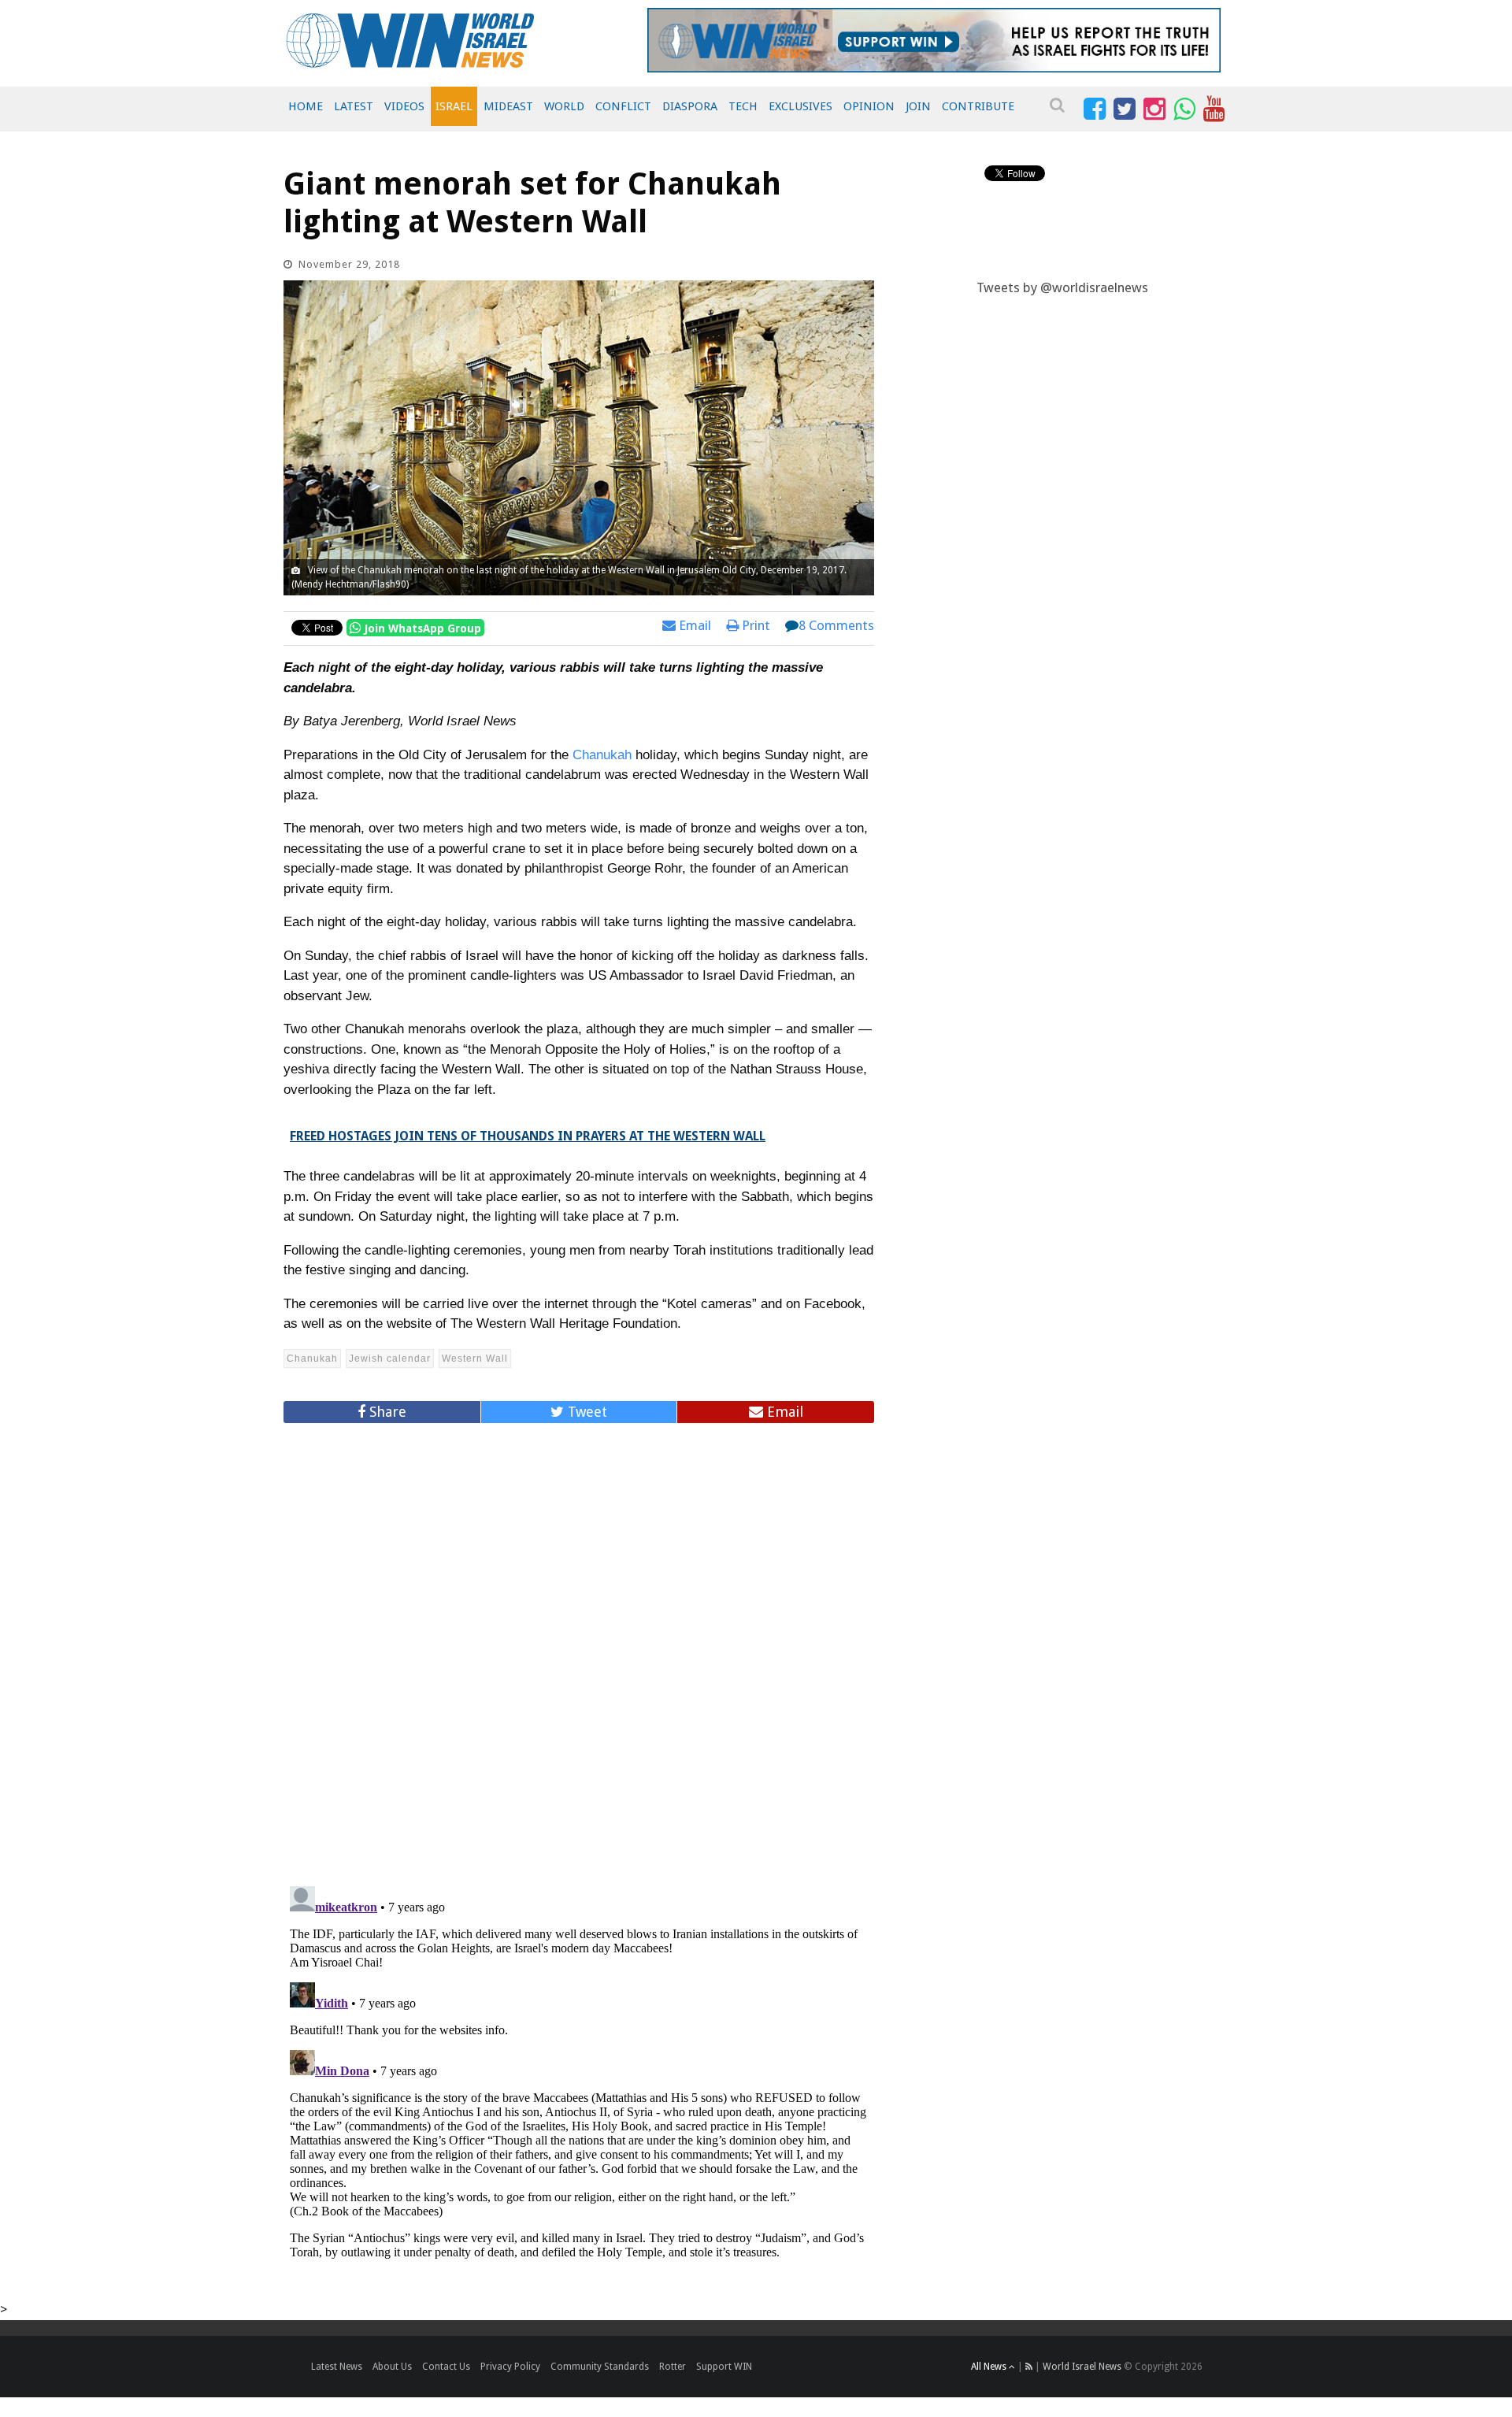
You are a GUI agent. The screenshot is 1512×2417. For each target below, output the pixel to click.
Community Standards (600, 2367)
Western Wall (475, 1359)
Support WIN (724, 2367)
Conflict (623, 106)
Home (306, 106)
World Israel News (1082, 2367)
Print (754, 625)
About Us (392, 2367)
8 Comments (836, 625)
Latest (354, 106)
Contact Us (446, 2367)
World (564, 106)
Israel (454, 106)
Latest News (337, 2367)
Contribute (978, 106)
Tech (743, 106)
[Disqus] (579, 1648)
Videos (404, 106)
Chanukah (602, 755)
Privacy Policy (510, 2367)
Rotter (673, 2367)
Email (693, 625)
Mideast (508, 106)
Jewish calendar (390, 1359)
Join (918, 106)
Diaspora (690, 106)
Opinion (869, 106)
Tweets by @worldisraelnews (1062, 287)
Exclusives (800, 106)
